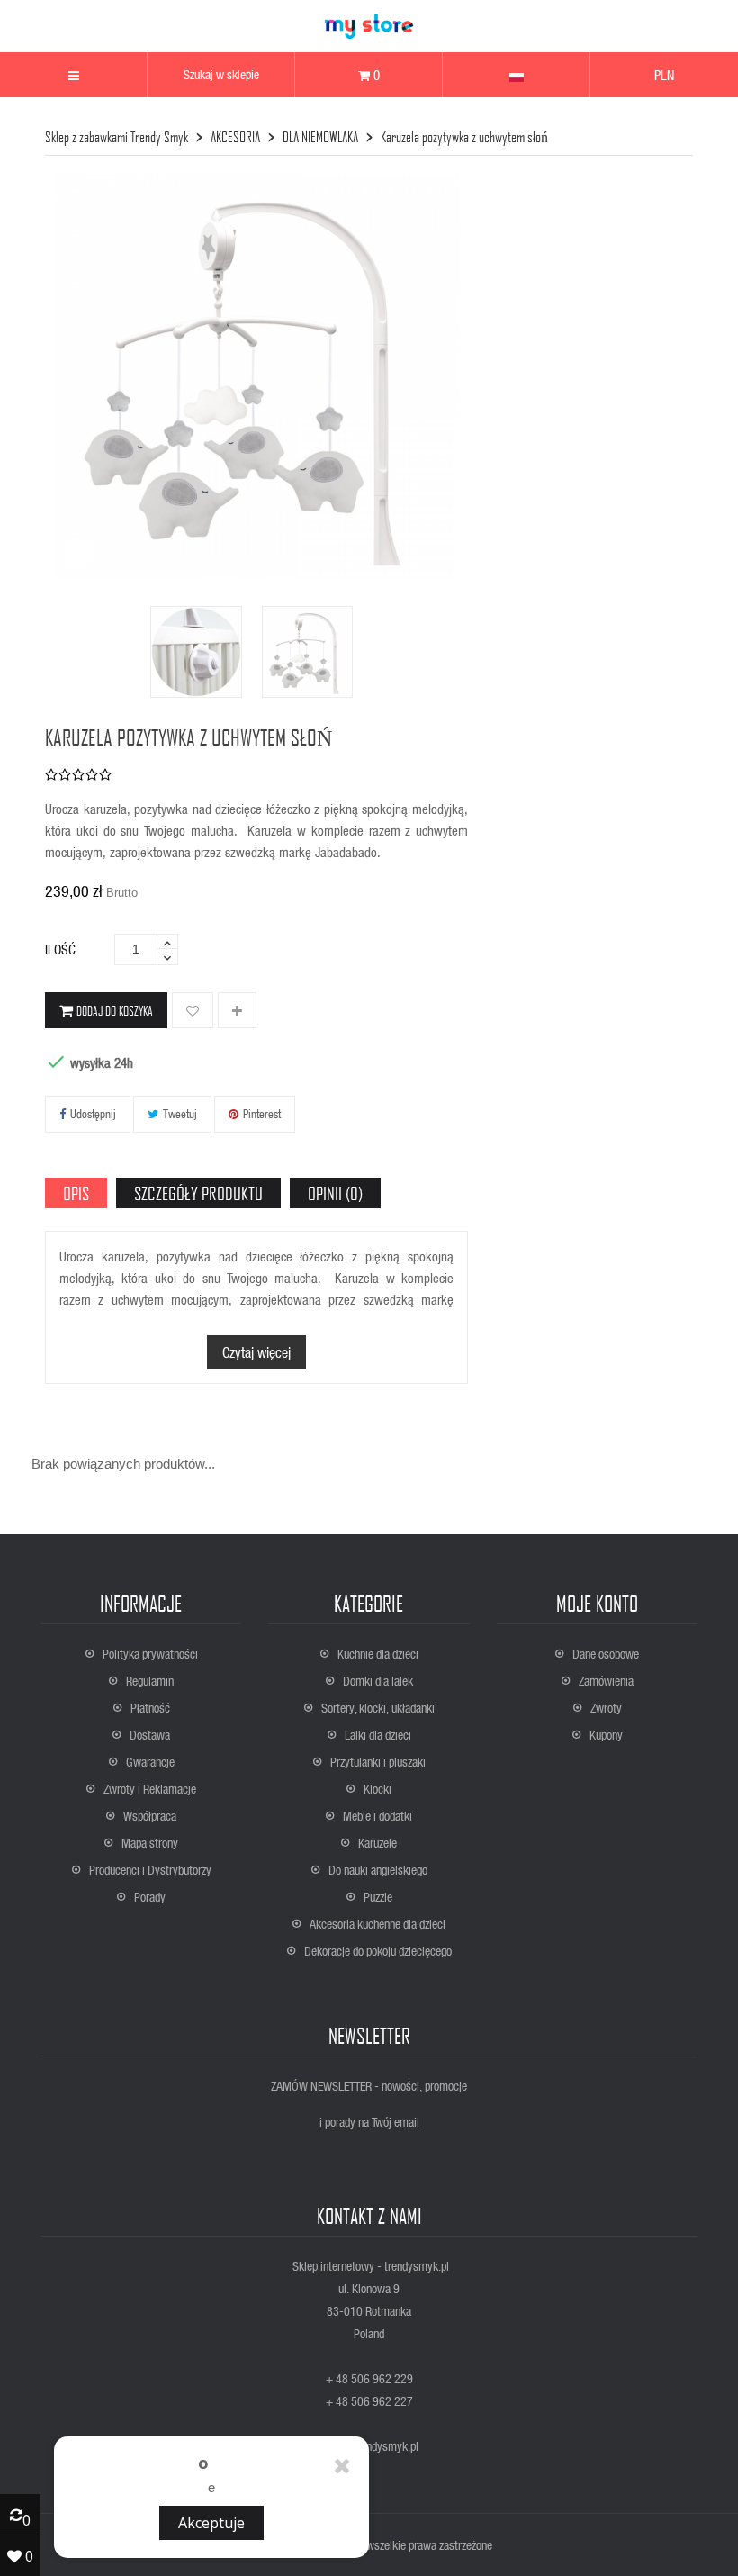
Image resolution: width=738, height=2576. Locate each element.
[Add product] (237, 1011)
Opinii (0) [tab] (335, 1193)
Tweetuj (180, 1113)
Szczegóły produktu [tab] (198, 1193)
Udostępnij (93, 1113)
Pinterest (262, 1113)
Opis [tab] (76, 1193)
